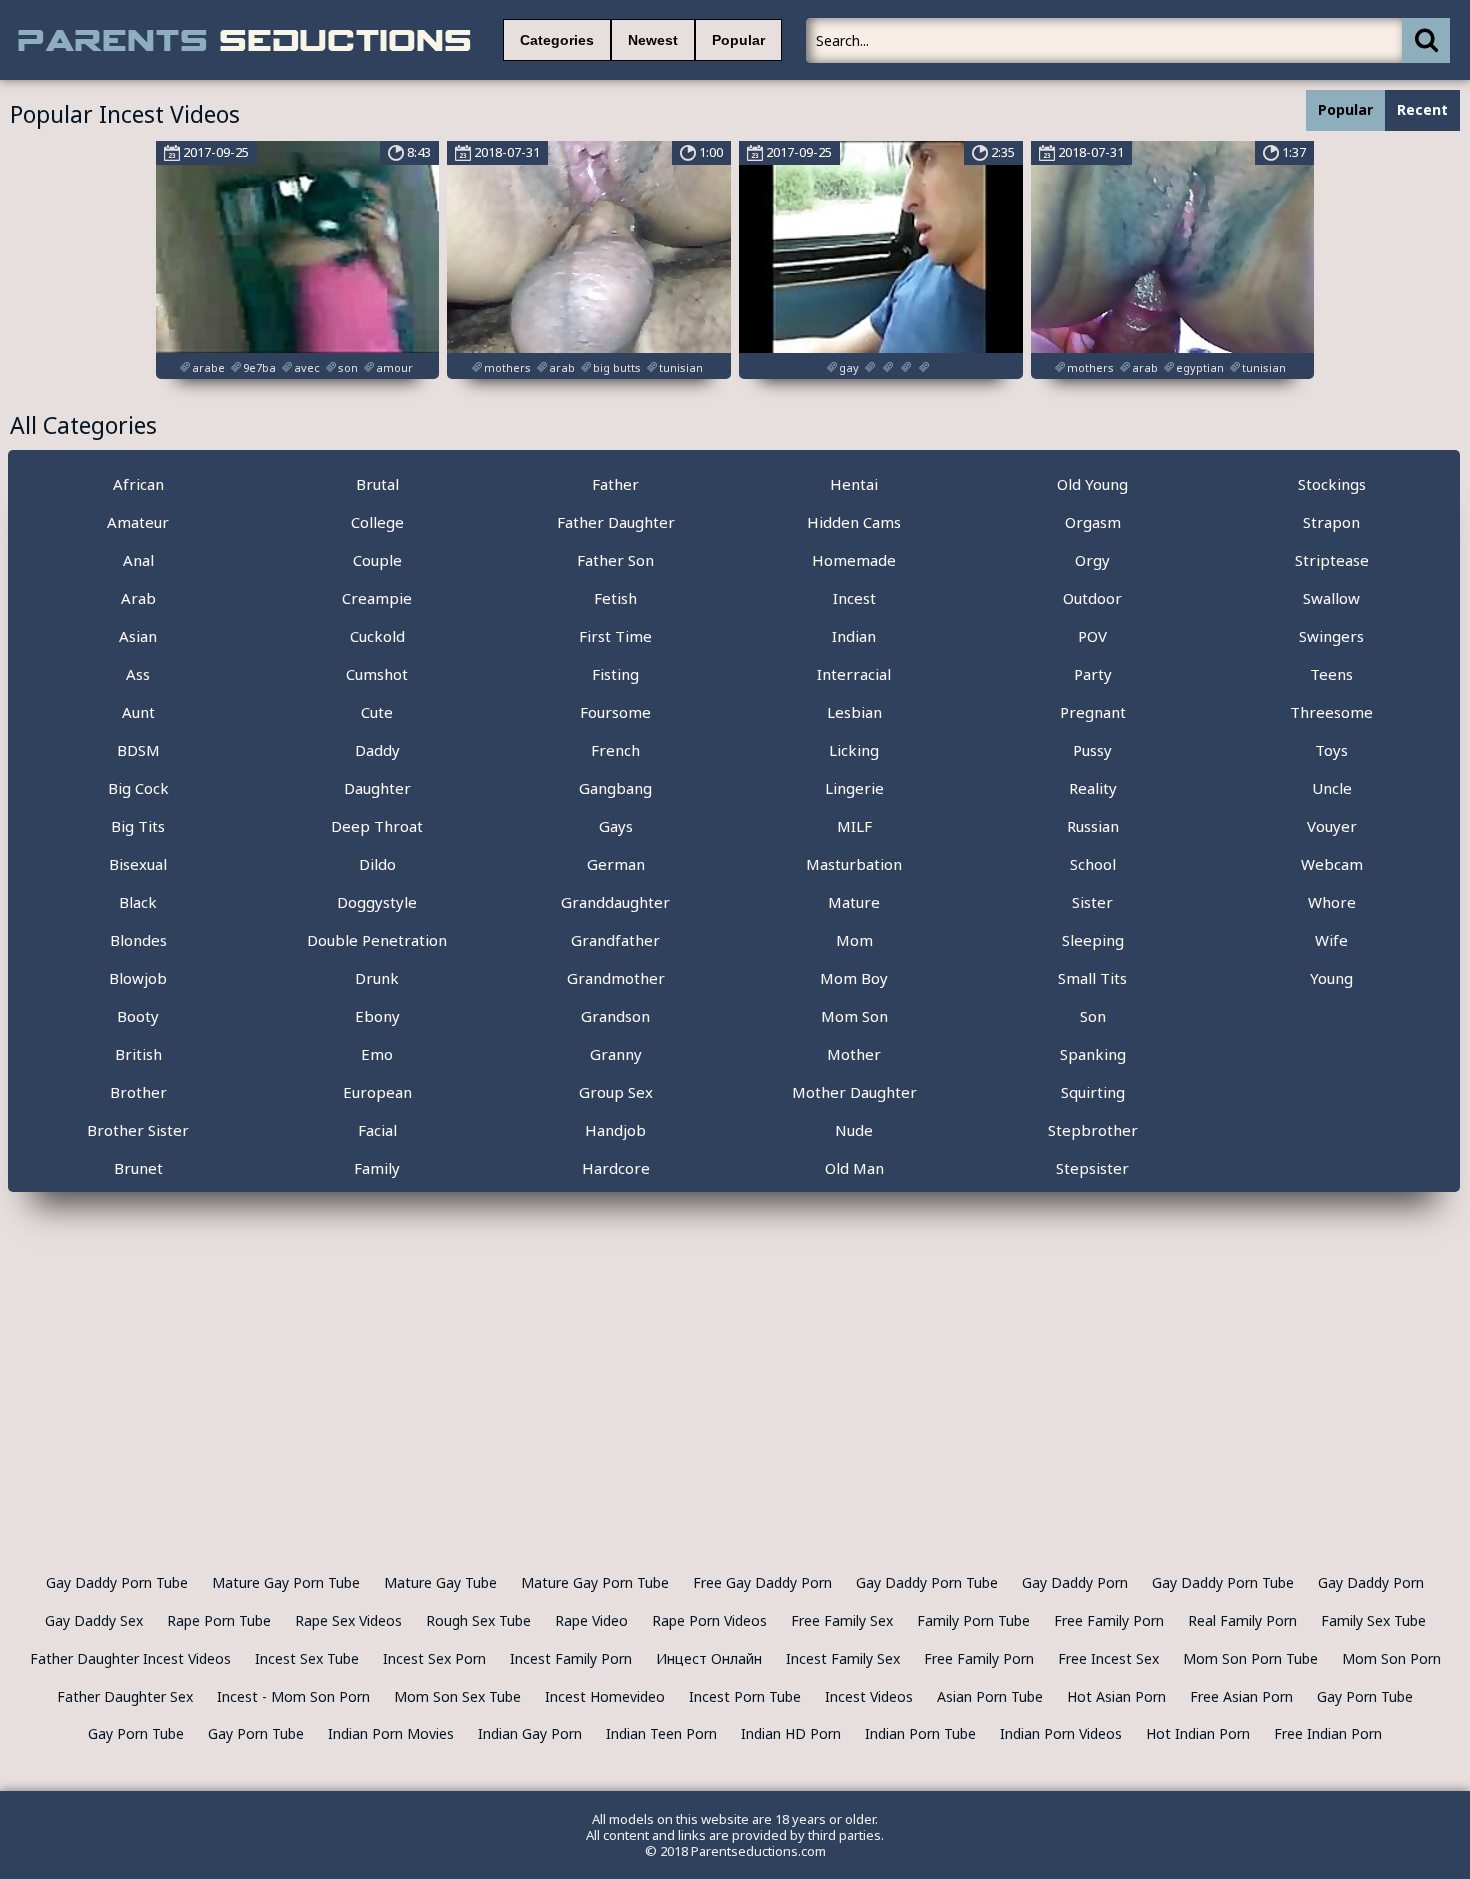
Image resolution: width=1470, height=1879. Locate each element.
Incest (854, 598)
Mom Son (854, 1016)
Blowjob (138, 978)
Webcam (1332, 864)
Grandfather (615, 940)
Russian (1093, 826)
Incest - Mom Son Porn (293, 1696)
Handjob (615, 1130)
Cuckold (377, 636)
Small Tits (1092, 978)
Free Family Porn (1109, 1620)
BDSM (138, 750)
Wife (1331, 940)
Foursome (615, 712)
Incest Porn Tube (745, 1696)
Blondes (138, 940)
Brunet (138, 1168)
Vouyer (1332, 826)
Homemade (854, 560)
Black (138, 902)
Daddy (377, 750)
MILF (854, 826)
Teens (1331, 674)
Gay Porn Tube (1365, 1696)
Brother (138, 1092)
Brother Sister (138, 1130)
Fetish (615, 598)
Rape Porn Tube (219, 1620)
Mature (854, 902)
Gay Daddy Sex (94, 1620)
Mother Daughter (854, 1092)
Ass (138, 674)
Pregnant (1093, 712)
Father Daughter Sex (125, 1696)
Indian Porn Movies (391, 1733)
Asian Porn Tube (990, 1696)
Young (1331, 978)
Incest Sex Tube (307, 1658)
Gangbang (615, 788)
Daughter (377, 788)
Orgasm (1093, 522)
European (377, 1092)
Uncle (1332, 788)
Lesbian (854, 712)
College (377, 522)
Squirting (1093, 1092)
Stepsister (1092, 1168)
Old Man (854, 1168)
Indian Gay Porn (530, 1733)
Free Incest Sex (1108, 1658)
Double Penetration (377, 940)
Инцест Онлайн (709, 1658)
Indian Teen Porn (661, 1733)
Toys (1331, 750)
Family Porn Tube (973, 1620)
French (615, 750)
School (1093, 864)
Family (377, 1168)
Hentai (854, 484)
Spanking (1093, 1054)
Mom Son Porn (1391, 1658)
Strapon (1331, 522)
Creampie (377, 598)
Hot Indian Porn (1198, 1733)
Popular (738, 40)
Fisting (615, 674)
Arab (138, 598)
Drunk (377, 978)
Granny (616, 1054)
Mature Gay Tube (440, 1582)
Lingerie (854, 788)
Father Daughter (616, 522)
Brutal (377, 484)
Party (1093, 674)
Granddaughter (615, 902)
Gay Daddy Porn (1075, 1582)
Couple (377, 560)
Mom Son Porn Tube (1250, 1658)
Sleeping (1093, 940)
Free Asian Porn (1241, 1696)
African (138, 484)
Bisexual (138, 864)
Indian (854, 636)
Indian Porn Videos (1061, 1733)
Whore (1332, 902)
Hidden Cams (854, 522)
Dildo (377, 864)
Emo (377, 1054)
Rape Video (591, 1620)
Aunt (138, 712)
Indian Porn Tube (920, 1733)
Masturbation (854, 864)
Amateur (138, 522)
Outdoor (1092, 598)
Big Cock (138, 788)
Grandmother (616, 978)
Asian (138, 636)
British (138, 1054)
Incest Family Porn (571, 1658)
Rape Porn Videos (709, 1620)
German (616, 864)
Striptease (1332, 560)
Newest (653, 40)
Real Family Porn (1242, 1620)
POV (1092, 636)
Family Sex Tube (1373, 1620)
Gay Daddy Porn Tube (117, 1582)
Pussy (1092, 750)
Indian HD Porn (791, 1733)
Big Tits (138, 826)
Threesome (1331, 712)
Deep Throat (377, 826)
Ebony (377, 1016)
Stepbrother (1093, 1130)
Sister (1092, 902)
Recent (1422, 109)
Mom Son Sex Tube (457, 1696)
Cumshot (377, 674)
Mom (854, 940)
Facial (377, 1130)
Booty (138, 1016)
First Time (615, 636)
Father (615, 484)
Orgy (1092, 560)
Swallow (1331, 598)
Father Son (615, 560)
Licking (854, 750)
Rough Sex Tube (478, 1620)
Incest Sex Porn (434, 1658)
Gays (616, 826)
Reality (1093, 788)
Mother (854, 1054)
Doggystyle (377, 902)
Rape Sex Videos (348, 1620)
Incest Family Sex (843, 1658)
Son (1093, 1016)
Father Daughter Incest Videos (130, 1658)
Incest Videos (869, 1696)
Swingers (1331, 636)
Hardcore (616, 1168)
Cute (377, 712)
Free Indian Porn (1328, 1733)
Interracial (854, 674)
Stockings (1332, 484)
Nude (854, 1130)
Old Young (1092, 484)
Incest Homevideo (605, 1696)
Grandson (615, 1016)
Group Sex (616, 1092)
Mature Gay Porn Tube (286, 1582)
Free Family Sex (842, 1620)
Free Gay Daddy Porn (762, 1582)
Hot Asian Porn (1116, 1696)
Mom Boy (854, 978)
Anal (138, 560)
